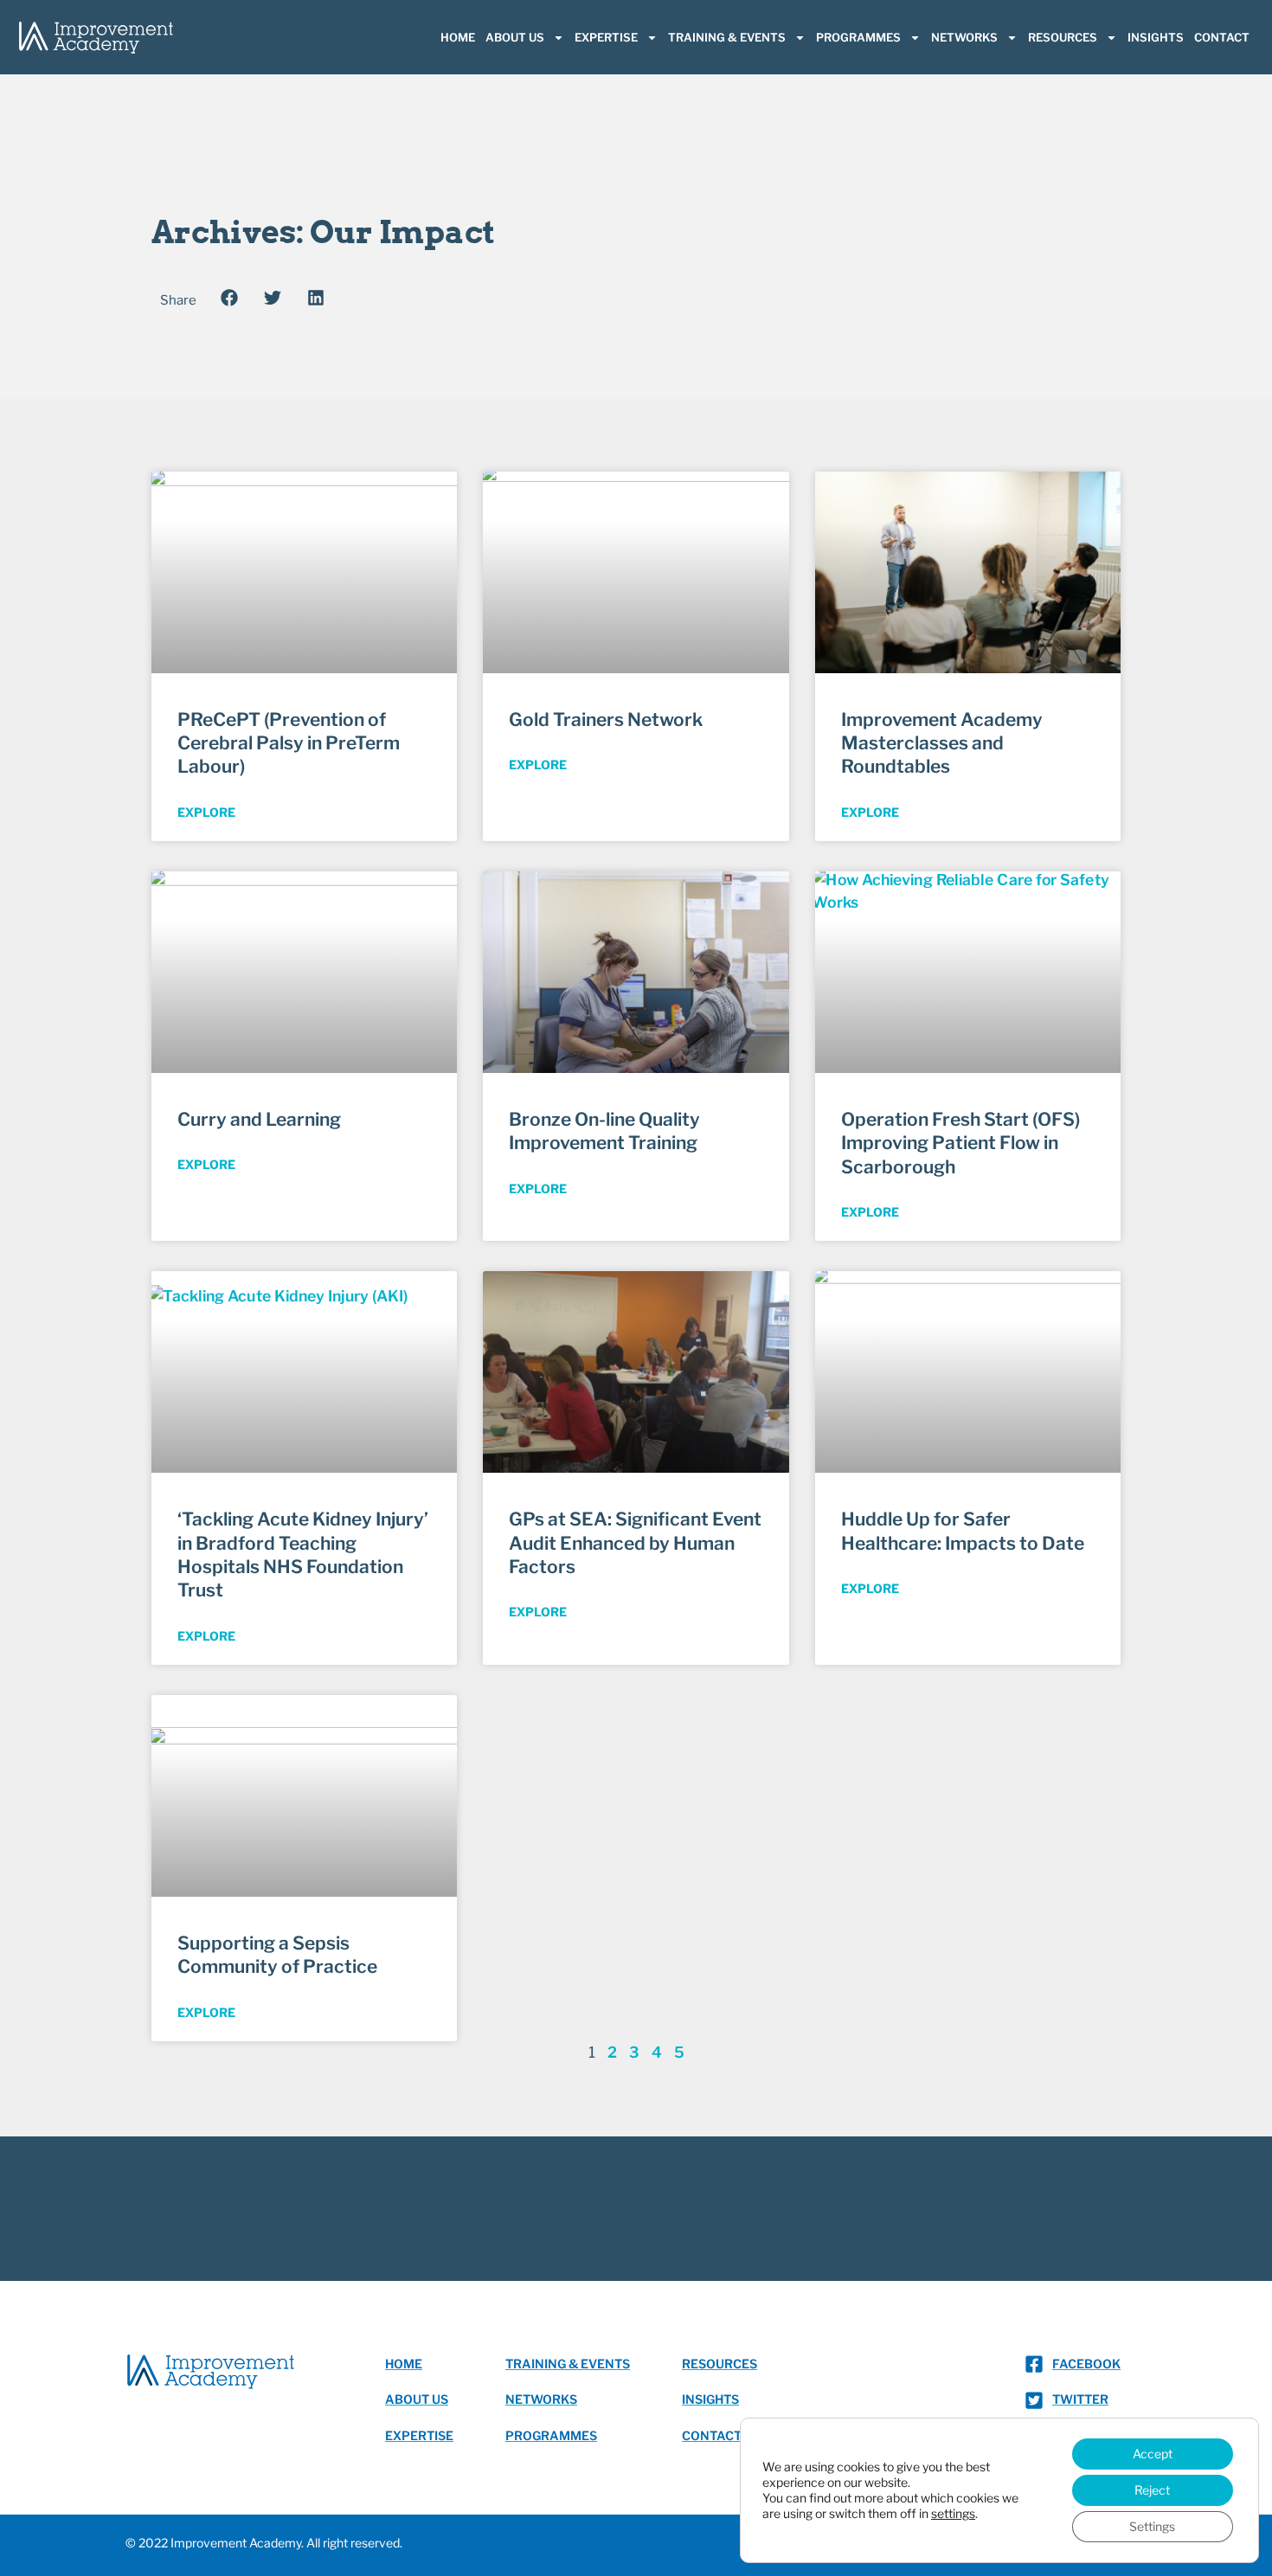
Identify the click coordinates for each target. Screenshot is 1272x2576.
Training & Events (727, 37)
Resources (1063, 37)
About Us (515, 37)
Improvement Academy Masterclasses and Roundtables (942, 743)
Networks (964, 37)
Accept (1153, 2454)
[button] (229, 298)
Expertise (606, 37)
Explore (206, 812)
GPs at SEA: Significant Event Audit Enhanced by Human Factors (635, 1543)
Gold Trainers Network (606, 719)
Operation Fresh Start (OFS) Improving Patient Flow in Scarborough (960, 1143)
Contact (1222, 37)
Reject (1152, 2490)
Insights (1156, 37)
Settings (1152, 2526)
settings (953, 2513)
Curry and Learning (259, 1119)
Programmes (858, 37)
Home (458, 37)
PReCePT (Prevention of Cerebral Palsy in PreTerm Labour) (289, 743)
